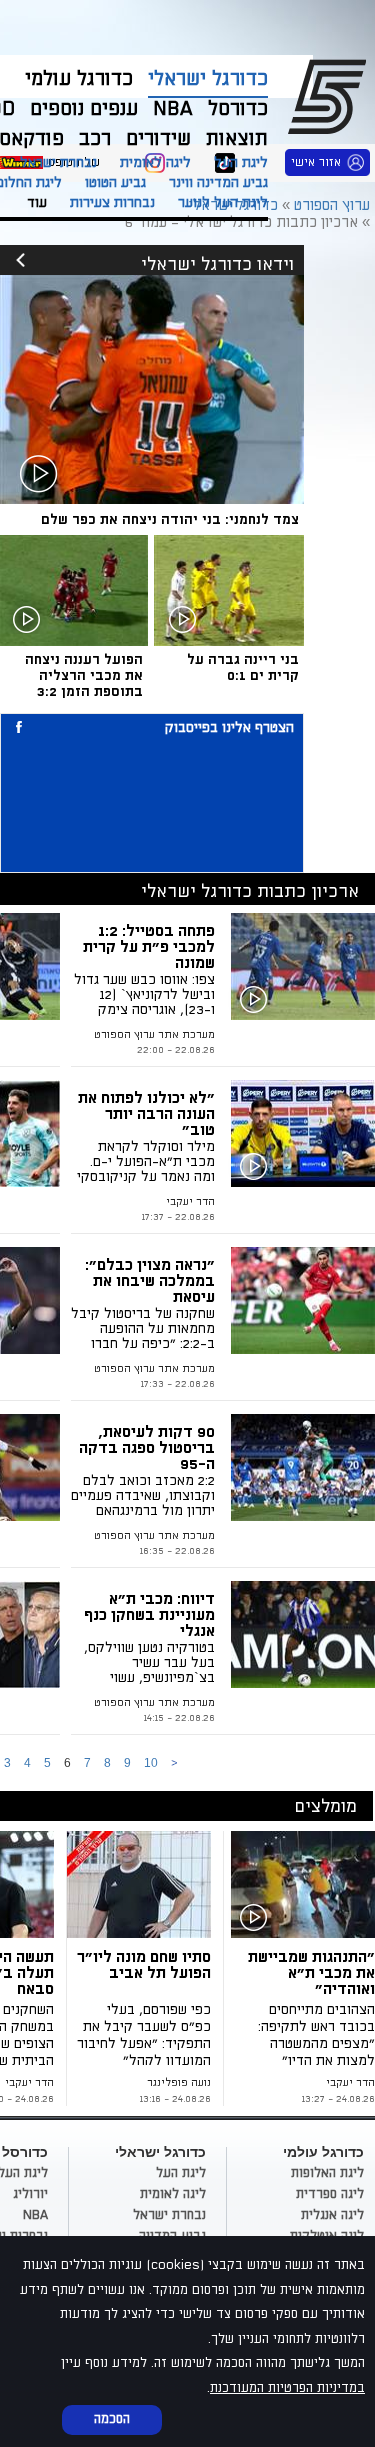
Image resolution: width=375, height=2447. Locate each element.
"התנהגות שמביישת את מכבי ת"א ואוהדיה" (311, 1973)
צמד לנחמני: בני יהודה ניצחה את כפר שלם (170, 519)
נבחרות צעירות (112, 202)
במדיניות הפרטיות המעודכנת (287, 2388)
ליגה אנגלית (332, 2215)
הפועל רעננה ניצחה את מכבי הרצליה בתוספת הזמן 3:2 (84, 675)
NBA (35, 2215)
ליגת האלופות (327, 2173)
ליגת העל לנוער (223, 202)
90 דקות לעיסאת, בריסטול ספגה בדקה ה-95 (147, 1448)
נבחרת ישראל (58, 162)
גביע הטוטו (115, 182)
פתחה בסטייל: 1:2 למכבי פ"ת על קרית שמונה (149, 947)
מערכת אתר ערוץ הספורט (154, 1369)
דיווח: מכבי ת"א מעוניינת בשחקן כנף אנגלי (149, 1615)
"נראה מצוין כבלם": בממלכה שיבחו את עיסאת (150, 1281)
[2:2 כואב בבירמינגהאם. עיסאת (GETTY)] (303, 1467)
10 (151, 1763)
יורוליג (30, 2194)
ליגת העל (241, 162)
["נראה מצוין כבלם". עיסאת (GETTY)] (303, 1300)
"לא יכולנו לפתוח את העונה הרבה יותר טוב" (146, 1114)
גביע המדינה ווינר (218, 182)
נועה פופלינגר (179, 2083)
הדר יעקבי (190, 1202)
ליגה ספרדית (330, 2194)
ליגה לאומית (155, 162)
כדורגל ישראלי (208, 79)
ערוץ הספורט (330, 96)
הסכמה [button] (112, 2419)
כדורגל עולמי (79, 79)
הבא (174, 1763)
